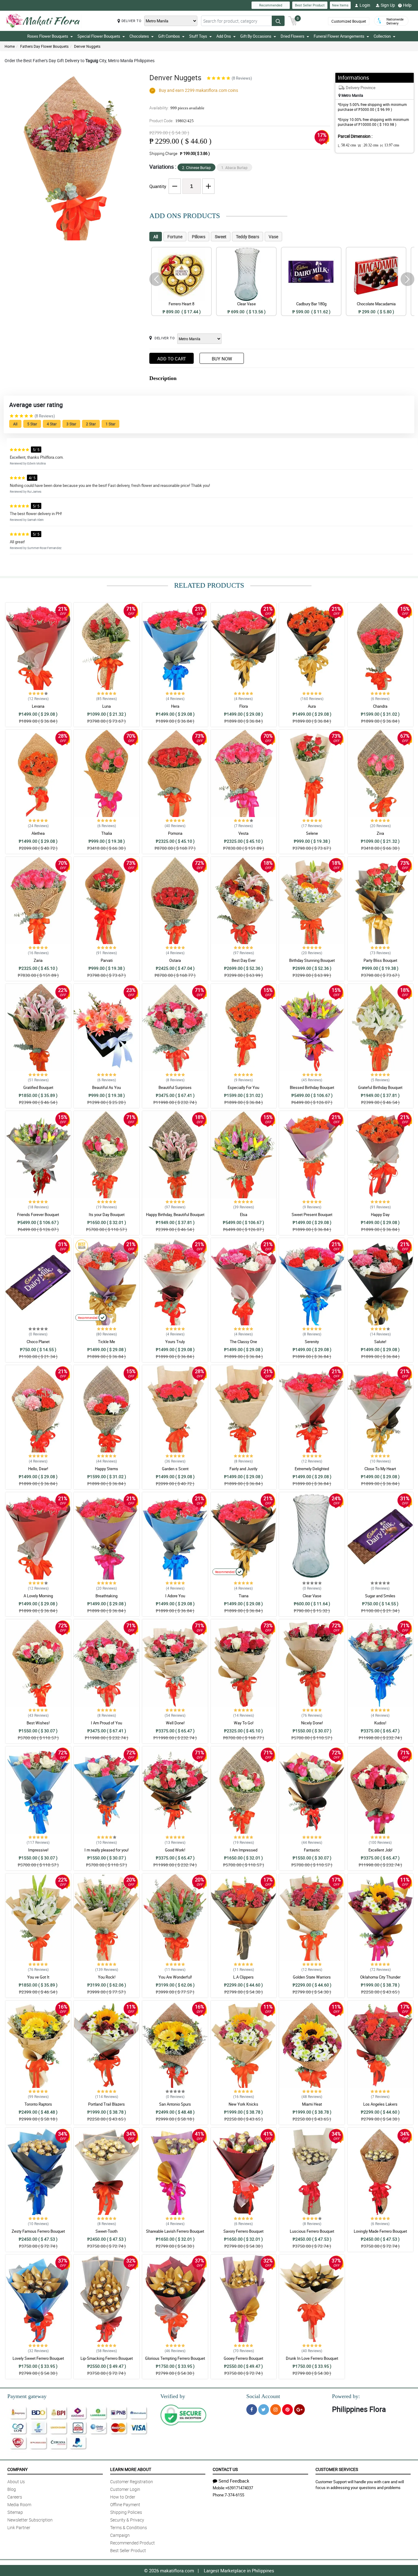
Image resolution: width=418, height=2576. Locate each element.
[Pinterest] (287, 2410)
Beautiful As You (106, 1087)
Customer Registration (132, 2482)
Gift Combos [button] (169, 36)
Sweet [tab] (221, 237)
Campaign (120, 2535)
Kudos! (380, 1723)
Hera (175, 706)
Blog (12, 2489)
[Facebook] (252, 2410)
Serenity (312, 1342)
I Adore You (175, 1596)
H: (390, 145)
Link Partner (19, 2527)
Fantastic (312, 1850)
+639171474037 (239, 2488)
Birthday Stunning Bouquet (312, 960)
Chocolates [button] (139, 36)
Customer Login (125, 2489)
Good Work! (175, 1850)
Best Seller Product (310, 5)
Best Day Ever (244, 960)
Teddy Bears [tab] (248, 237)
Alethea (38, 833)
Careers (15, 2497)
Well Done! (175, 1723)
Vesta (243, 833)
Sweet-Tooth (106, 2231)
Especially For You (243, 1087)
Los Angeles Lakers (380, 2104)
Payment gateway (27, 2396)
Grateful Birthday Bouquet (380, 1087)
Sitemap (15, 2512)
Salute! (380, 1342)
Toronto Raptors (38, 2104)
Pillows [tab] (199, 237)
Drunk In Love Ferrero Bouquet (312, 2358)
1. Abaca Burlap (234, 168)
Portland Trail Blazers (106, 2104)
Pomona (175, 833)
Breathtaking (106, 1596)
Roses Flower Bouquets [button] (48, 36)
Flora (244, 706)
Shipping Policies (126, 2512)
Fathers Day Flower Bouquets (44, 46)
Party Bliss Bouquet (380, 960)
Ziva (380, 833)
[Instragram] (276, 2410)
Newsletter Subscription (30, 2520)
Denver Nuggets (87, 46)
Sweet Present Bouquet (312, 1215)
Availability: (177, 108)
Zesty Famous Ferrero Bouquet (38, 2231)
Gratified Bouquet (38, 1087)
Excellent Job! (380, 1850)
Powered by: (346, 2396)
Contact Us (225, 2469)
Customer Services (337, 2469)
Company (17, 2469)
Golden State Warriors (312, 1977)
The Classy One (243, 1342)
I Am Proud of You (106, 1723)
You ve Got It (38, 1977)
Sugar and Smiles (380, 1596)
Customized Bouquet (349, 21)
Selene (312, 833)
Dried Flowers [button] (293, 36)
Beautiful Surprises (175, 1087)
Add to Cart (172, 359)
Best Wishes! (38, 1723)
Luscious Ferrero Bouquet (312, 2231)
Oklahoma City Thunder (380, 1977)
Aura (312, 706)
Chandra (380, 706)
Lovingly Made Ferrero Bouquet (380, 2231)
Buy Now (222, 359)
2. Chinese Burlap (196, 168)
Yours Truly (175, 1342)
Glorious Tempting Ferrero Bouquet (175, 2358)
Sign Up (388, 5)
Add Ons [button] (224, 36)
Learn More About (131, 2469)
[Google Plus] (299, 2410)
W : (368, 145)
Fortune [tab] (175, 237)
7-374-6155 (234, 2495)
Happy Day (380, 1215)
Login (365, 5)
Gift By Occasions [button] (256, 36)
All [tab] (156, 237)
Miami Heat (312, 2104)
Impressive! (38, 1850)
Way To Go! (244, 1723)
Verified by (173, 2396)
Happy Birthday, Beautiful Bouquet (175, 1215)
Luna (106, 706)
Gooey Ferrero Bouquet (243, 2358)
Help (407, 5)
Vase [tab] (273, 237)
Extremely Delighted (312, 1469)
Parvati (107, 960)
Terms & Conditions (129, 2527)
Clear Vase (312, 1596)
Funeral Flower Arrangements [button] (339, 36)
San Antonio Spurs (175, 2104)
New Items (340, 5)
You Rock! (107, 1977)
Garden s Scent (175, 1469)
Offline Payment (125, 2504)
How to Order (123, 2497)
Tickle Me (106, 1342)
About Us (16, 2482)
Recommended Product (132, 2543)
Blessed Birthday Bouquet (312, 1087)
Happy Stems (106, 1469)
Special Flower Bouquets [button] (99, 36)
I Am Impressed (244, 1850)
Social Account (263, 2396)
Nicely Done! (312, 1723)
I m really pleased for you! (106, 1850)
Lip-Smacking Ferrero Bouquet (107, 2358)
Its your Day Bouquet (107, 1215)
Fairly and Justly (243, 1469)
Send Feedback (234, 2481)
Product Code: (172, 121)
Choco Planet (38, 1342)
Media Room (19, 2504)
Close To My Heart (380, 1469)
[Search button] (278, 21)
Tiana (244, 1596)
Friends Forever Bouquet (38, 1215)
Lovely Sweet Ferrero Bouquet (38, 2358)
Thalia (107, 833)
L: (347, 145)
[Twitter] (264, 2410)
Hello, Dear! (38, 1469)
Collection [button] (382, 36)
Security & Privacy (127, 2520)
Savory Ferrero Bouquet (243, 2231)
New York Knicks (243, 2104)
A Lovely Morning (38, 1596)
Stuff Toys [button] (198, 36)
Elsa (244, 1215)
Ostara (175, 960)
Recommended (271, 5)
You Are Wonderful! (175, 1977)
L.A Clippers (243, 1977)
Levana (38, 706)
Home (10, 46)
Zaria (38, 960)
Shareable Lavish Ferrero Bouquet (175, 2231)
